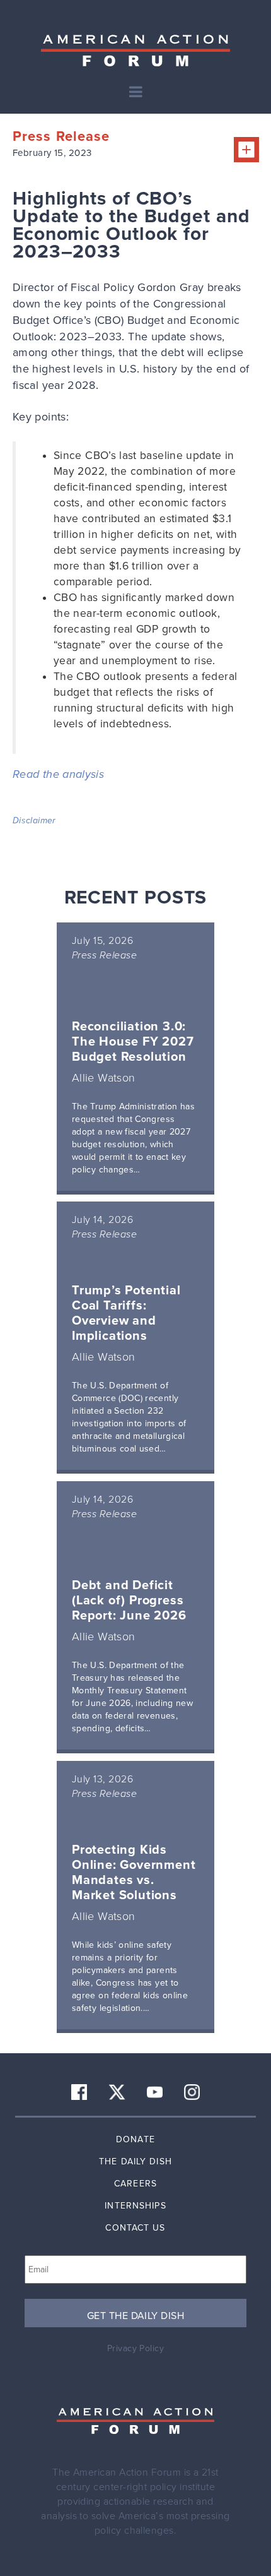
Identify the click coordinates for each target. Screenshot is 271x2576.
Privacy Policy (135, 2348)
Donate (135, 2139)
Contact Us (135, 2228)
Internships (135, 2206)
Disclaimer (34, 820)
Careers (135, 2184)
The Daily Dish (135, 2162)
